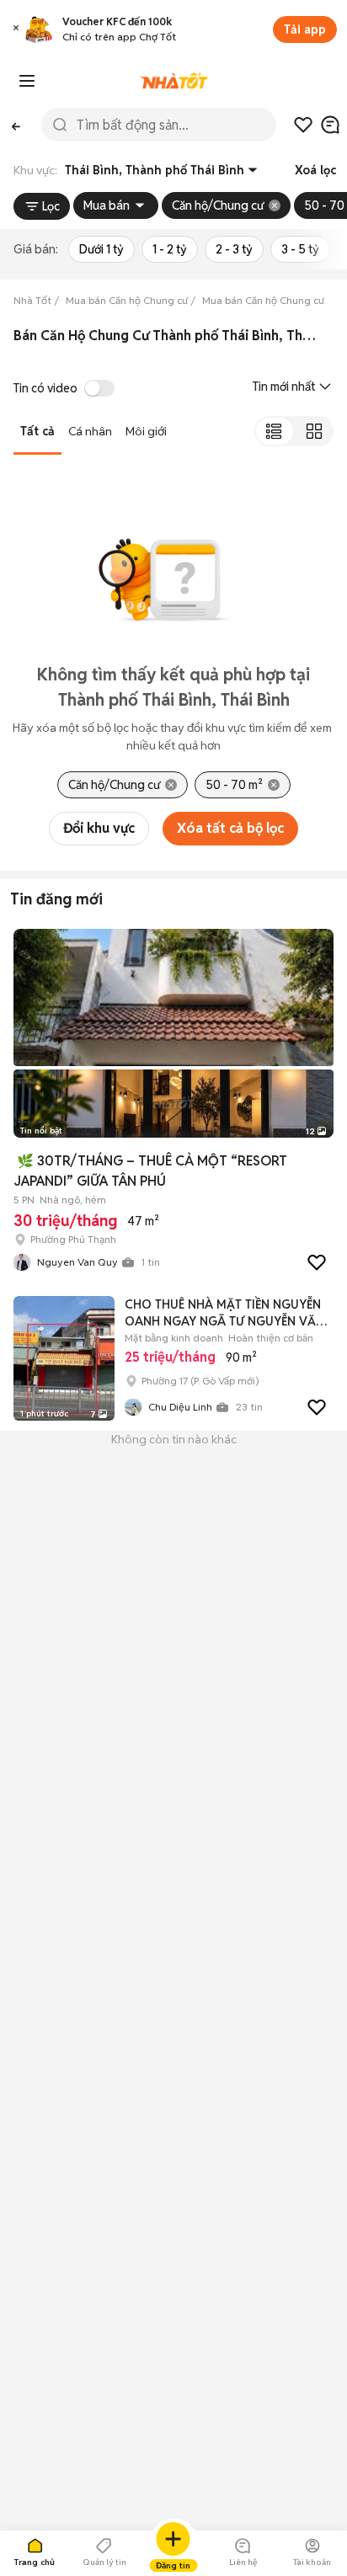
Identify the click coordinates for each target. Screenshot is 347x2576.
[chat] (330, 125)
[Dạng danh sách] (274, 431)
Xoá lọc (315, 170)
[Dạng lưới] (314, 431)
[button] (16, 30)
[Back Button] (16, 125)
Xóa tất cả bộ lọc (230, 828)
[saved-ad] (303, 125)
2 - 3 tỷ (234, 249)
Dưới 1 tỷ (101, 249)
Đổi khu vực (99, 828)
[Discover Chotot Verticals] (27, 81)
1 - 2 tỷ (170, 249)
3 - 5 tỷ (300, 249)
